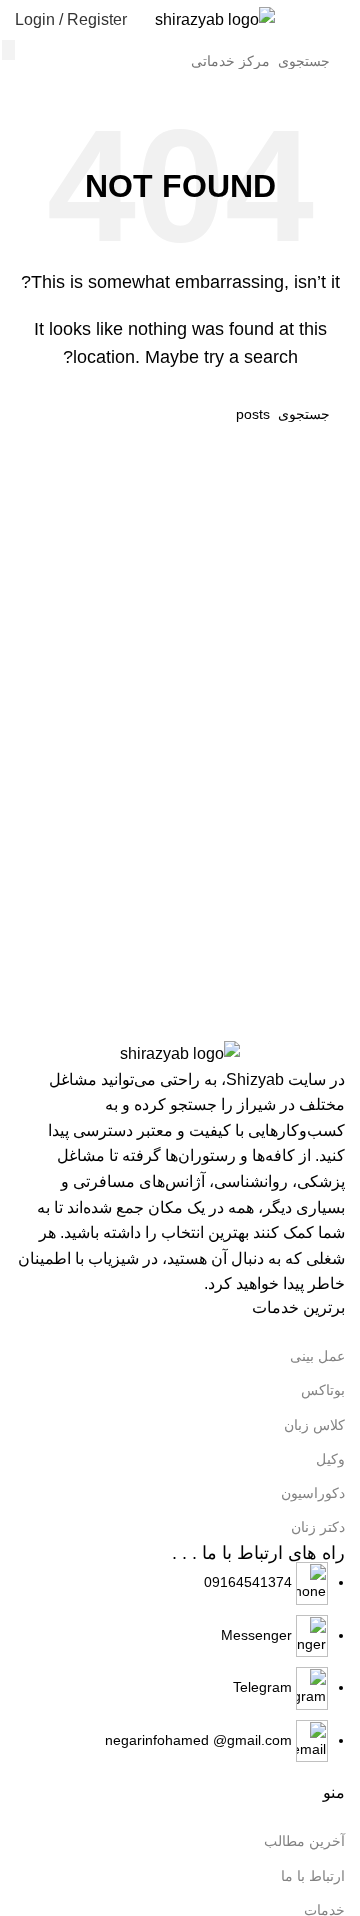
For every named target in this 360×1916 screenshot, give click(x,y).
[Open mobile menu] (337, 20)
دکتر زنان (318, 1527)
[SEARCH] (8, 50)
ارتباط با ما (313, 1876)
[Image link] (180, 1052)
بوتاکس (323, 1390)
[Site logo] (215, 18)
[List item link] (180, 1662)
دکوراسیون (313, 1493)
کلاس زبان (314, 1425)
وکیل (330, 1459)
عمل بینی (317, 1356)
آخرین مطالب (304, 1841)
